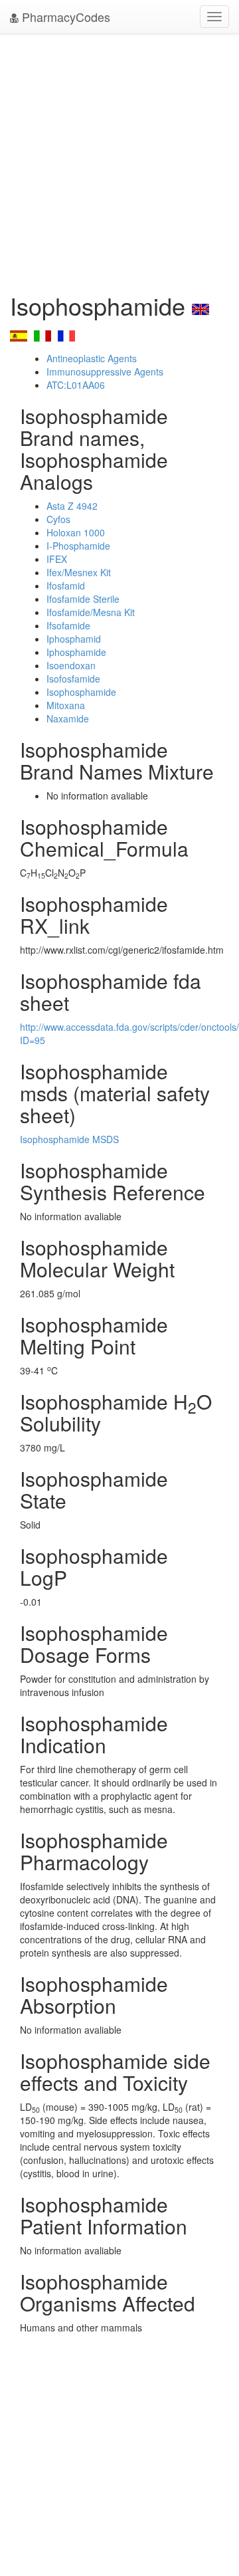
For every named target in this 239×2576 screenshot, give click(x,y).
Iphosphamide (76, 652)
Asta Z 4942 (72, 506)
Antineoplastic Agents (92, 358)
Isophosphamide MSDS (69, 1139)
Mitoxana (66, 705)
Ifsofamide (68, 625)
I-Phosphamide (78, 546)
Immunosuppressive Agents (105, 372)
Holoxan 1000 (76, 532)
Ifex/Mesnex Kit (79, 572)
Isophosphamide (81, 692)
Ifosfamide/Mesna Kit (91, 612)
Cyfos (58, 519)
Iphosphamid (74, 639)
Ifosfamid (66, 586)
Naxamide (68, 718)
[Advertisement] (119, 160)
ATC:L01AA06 (76, 385)
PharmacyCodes (64, 17)
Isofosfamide (73, 679)
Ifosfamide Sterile (83, 599)
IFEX (57, 559)
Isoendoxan (71, 665)
